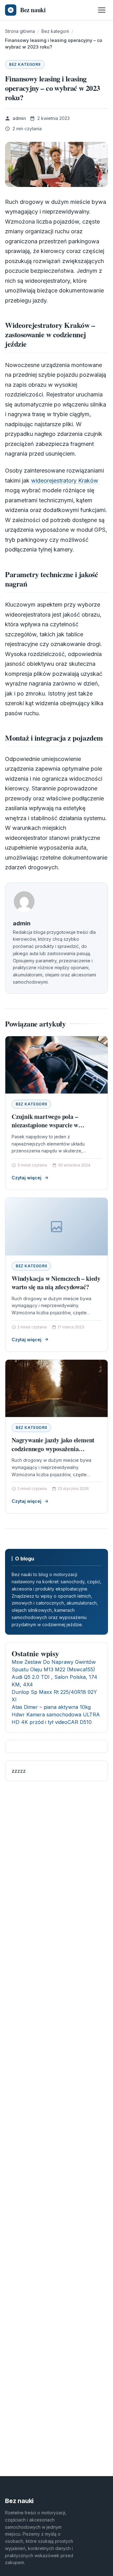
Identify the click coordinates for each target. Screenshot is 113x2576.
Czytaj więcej (27, 1178)
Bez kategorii (25, 64)
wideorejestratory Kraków (65, 481)
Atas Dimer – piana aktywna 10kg (51, 1707)
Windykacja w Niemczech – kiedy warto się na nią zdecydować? (56, 1283)
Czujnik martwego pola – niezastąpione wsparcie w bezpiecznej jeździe (45, 1125)
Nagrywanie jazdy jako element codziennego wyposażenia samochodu (53, 1449)
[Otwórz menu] (102, 10)
